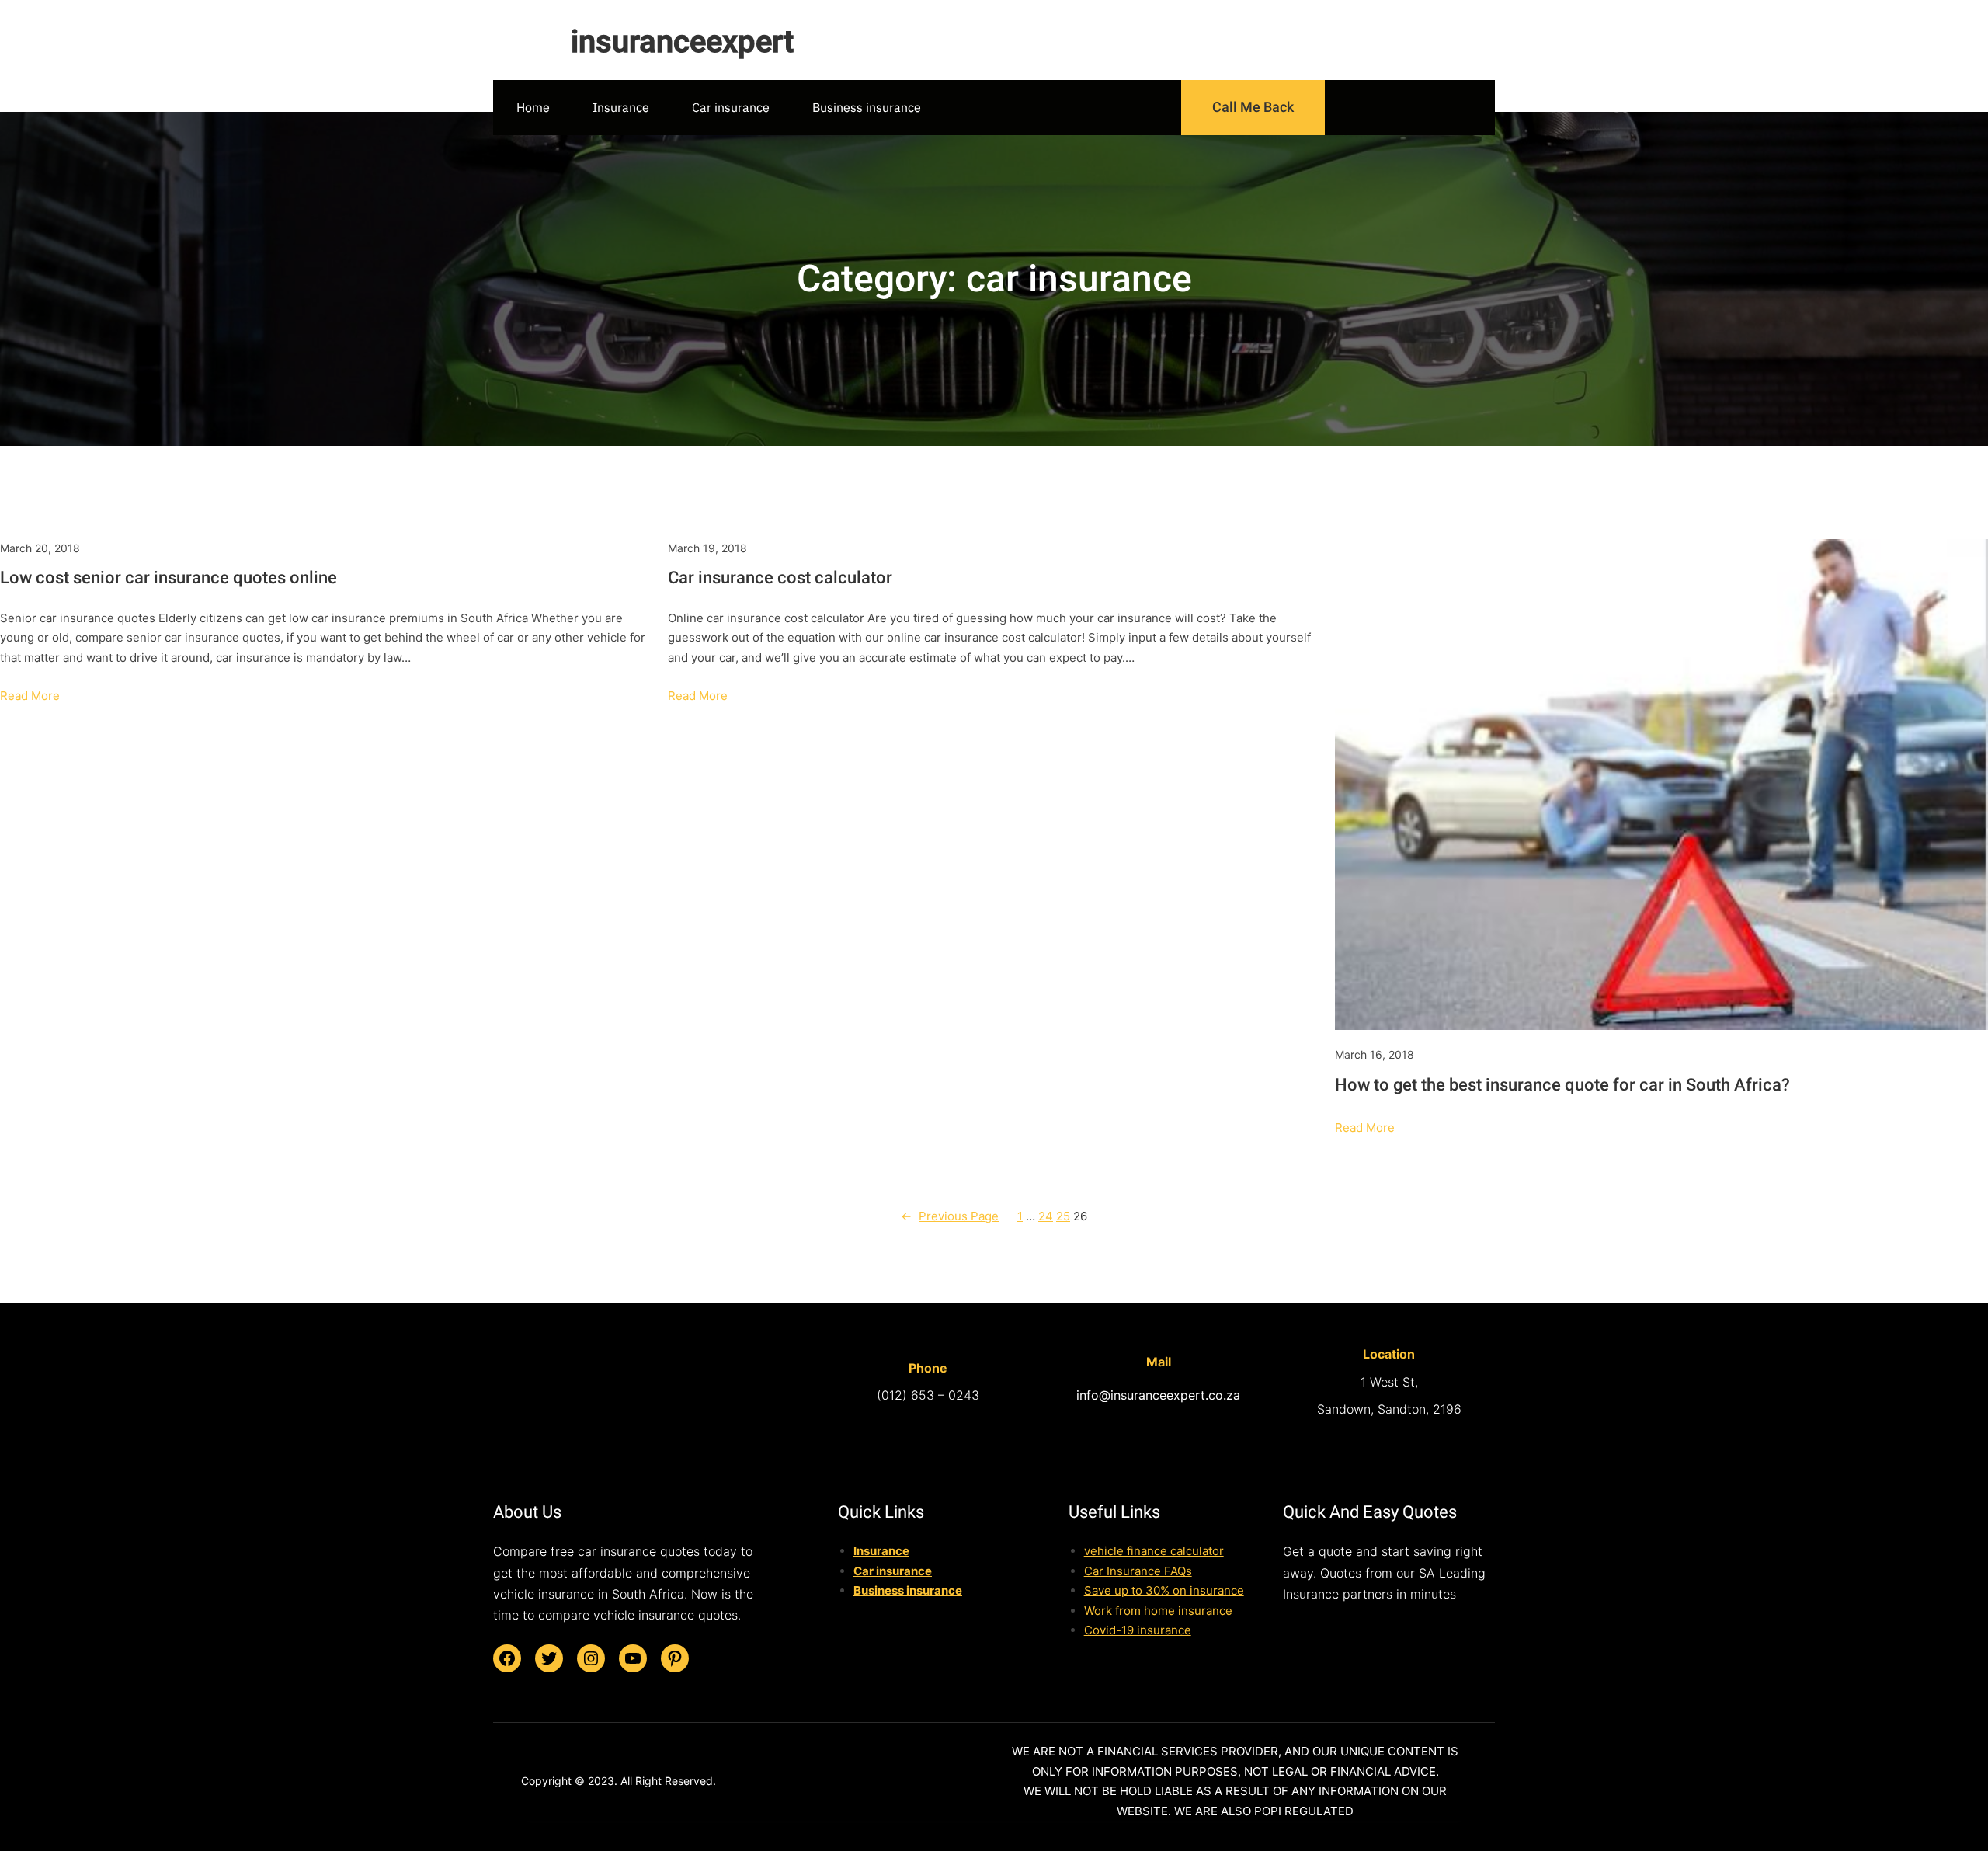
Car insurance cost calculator (780, 578)
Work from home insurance (1158, 1611)
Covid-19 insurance (1138, 1630)
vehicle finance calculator (1154, 1551)
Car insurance (893, 1571)
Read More (30, 696)
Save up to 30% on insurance (1164, 1590)
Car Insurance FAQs (1138, 1571)
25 (1063, 1216)
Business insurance (908, 1590)
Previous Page (950, 1216)
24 (1046, 1216)
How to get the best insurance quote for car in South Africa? (1562, 1085)
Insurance (881, 1551)
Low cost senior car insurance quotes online (169, 578)
